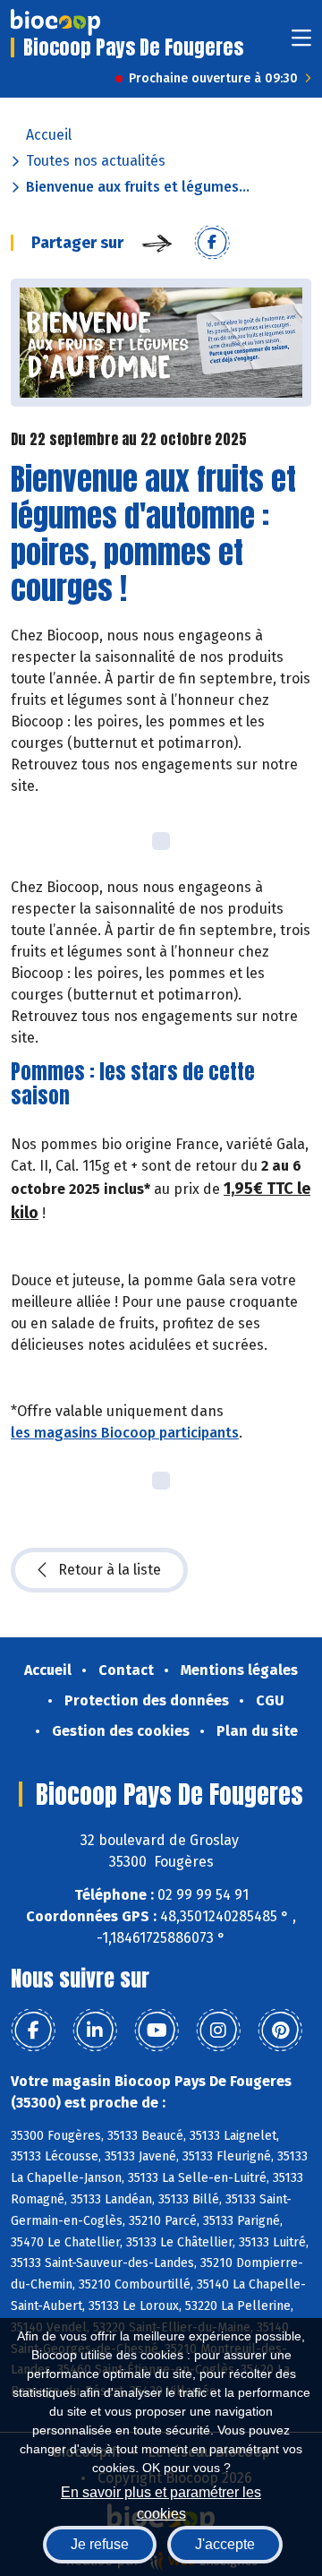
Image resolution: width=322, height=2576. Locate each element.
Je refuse (100, 2544)
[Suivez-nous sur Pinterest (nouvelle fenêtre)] (280, 2031)
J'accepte (225, 2544)
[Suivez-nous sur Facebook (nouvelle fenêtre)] (33, 2031)
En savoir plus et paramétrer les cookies (161, 2501)
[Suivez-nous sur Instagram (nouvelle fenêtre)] (218, 2031)
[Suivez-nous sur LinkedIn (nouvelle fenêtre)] (95, 2031)
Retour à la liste (110, 1570)
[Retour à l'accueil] (55, 22)
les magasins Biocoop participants (125, 1433)
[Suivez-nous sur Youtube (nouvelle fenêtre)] (157, 2031)
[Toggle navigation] (301, 43)
